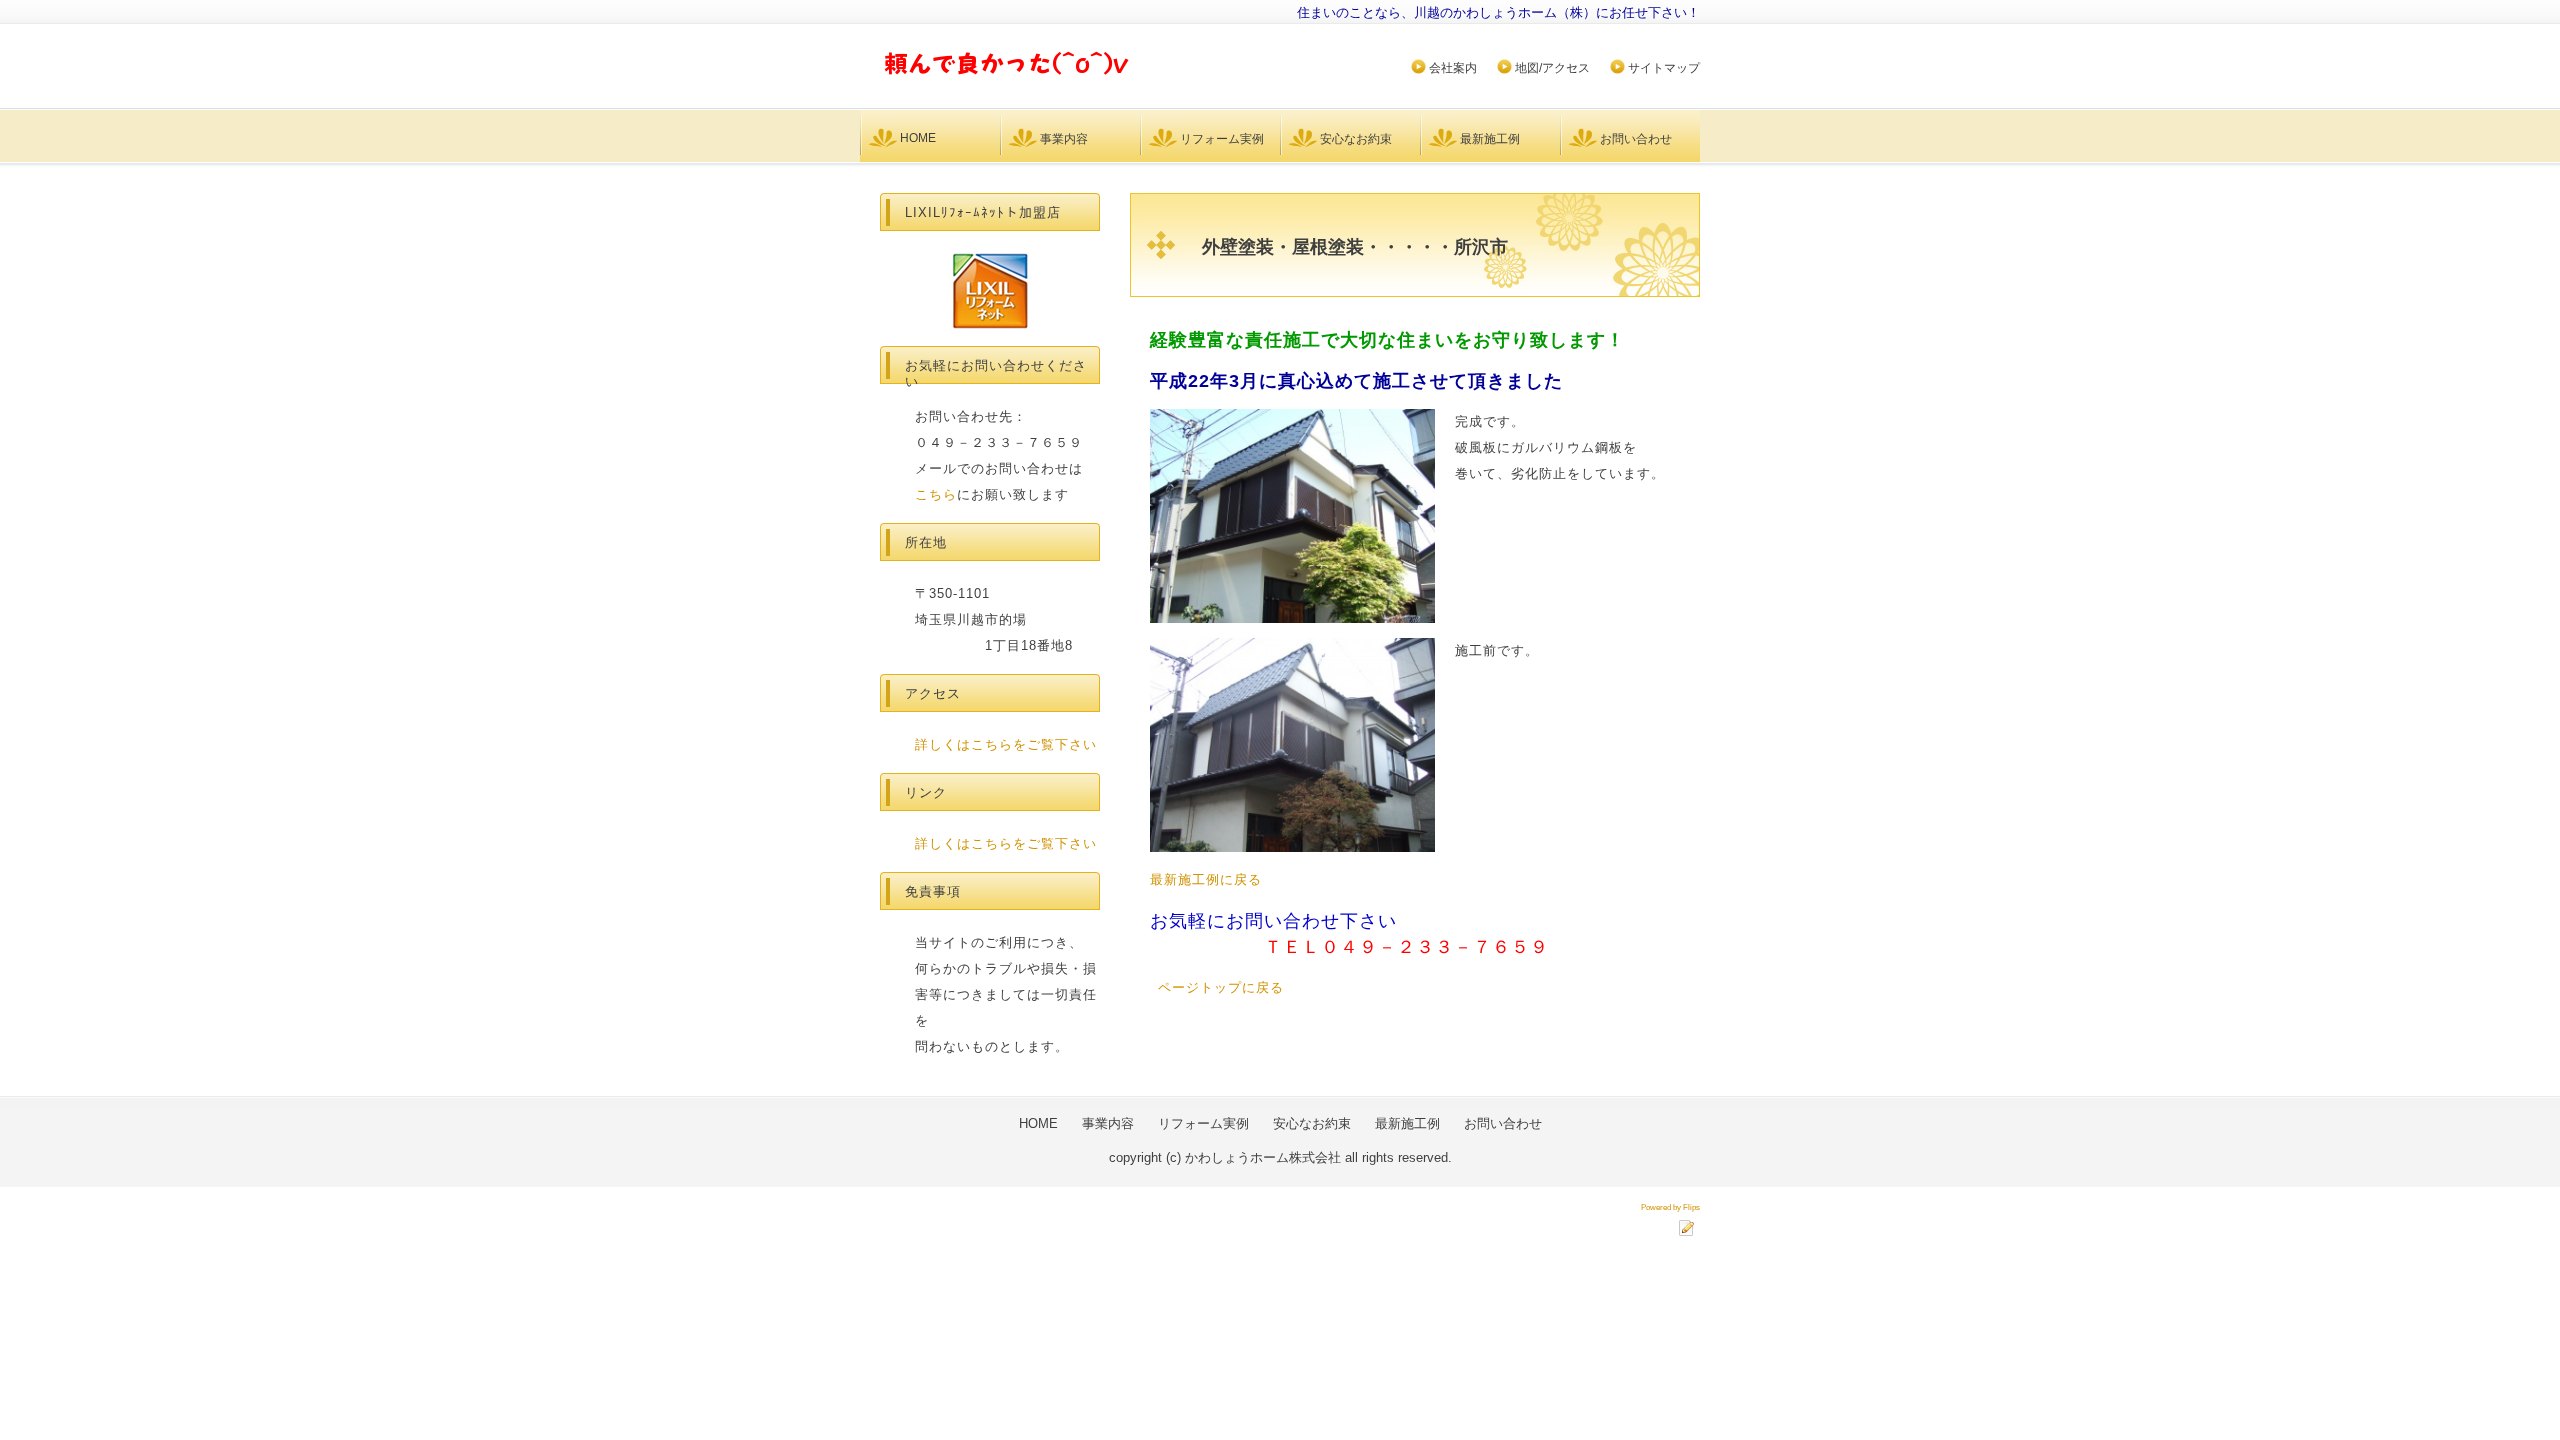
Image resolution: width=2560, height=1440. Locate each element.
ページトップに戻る (1221, 987)
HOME (918, 138)
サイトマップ (1664, 68)
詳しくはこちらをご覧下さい (1006, 744)
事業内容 (1064, 139)
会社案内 (1453, 68)
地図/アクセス (1552, 68)
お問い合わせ (1636, 139)
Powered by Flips (1670, 1207)
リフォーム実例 (1222, 139)
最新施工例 (1490, 139)
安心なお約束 (1356, 139)
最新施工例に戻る (1206, 879)
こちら (936, 494)
